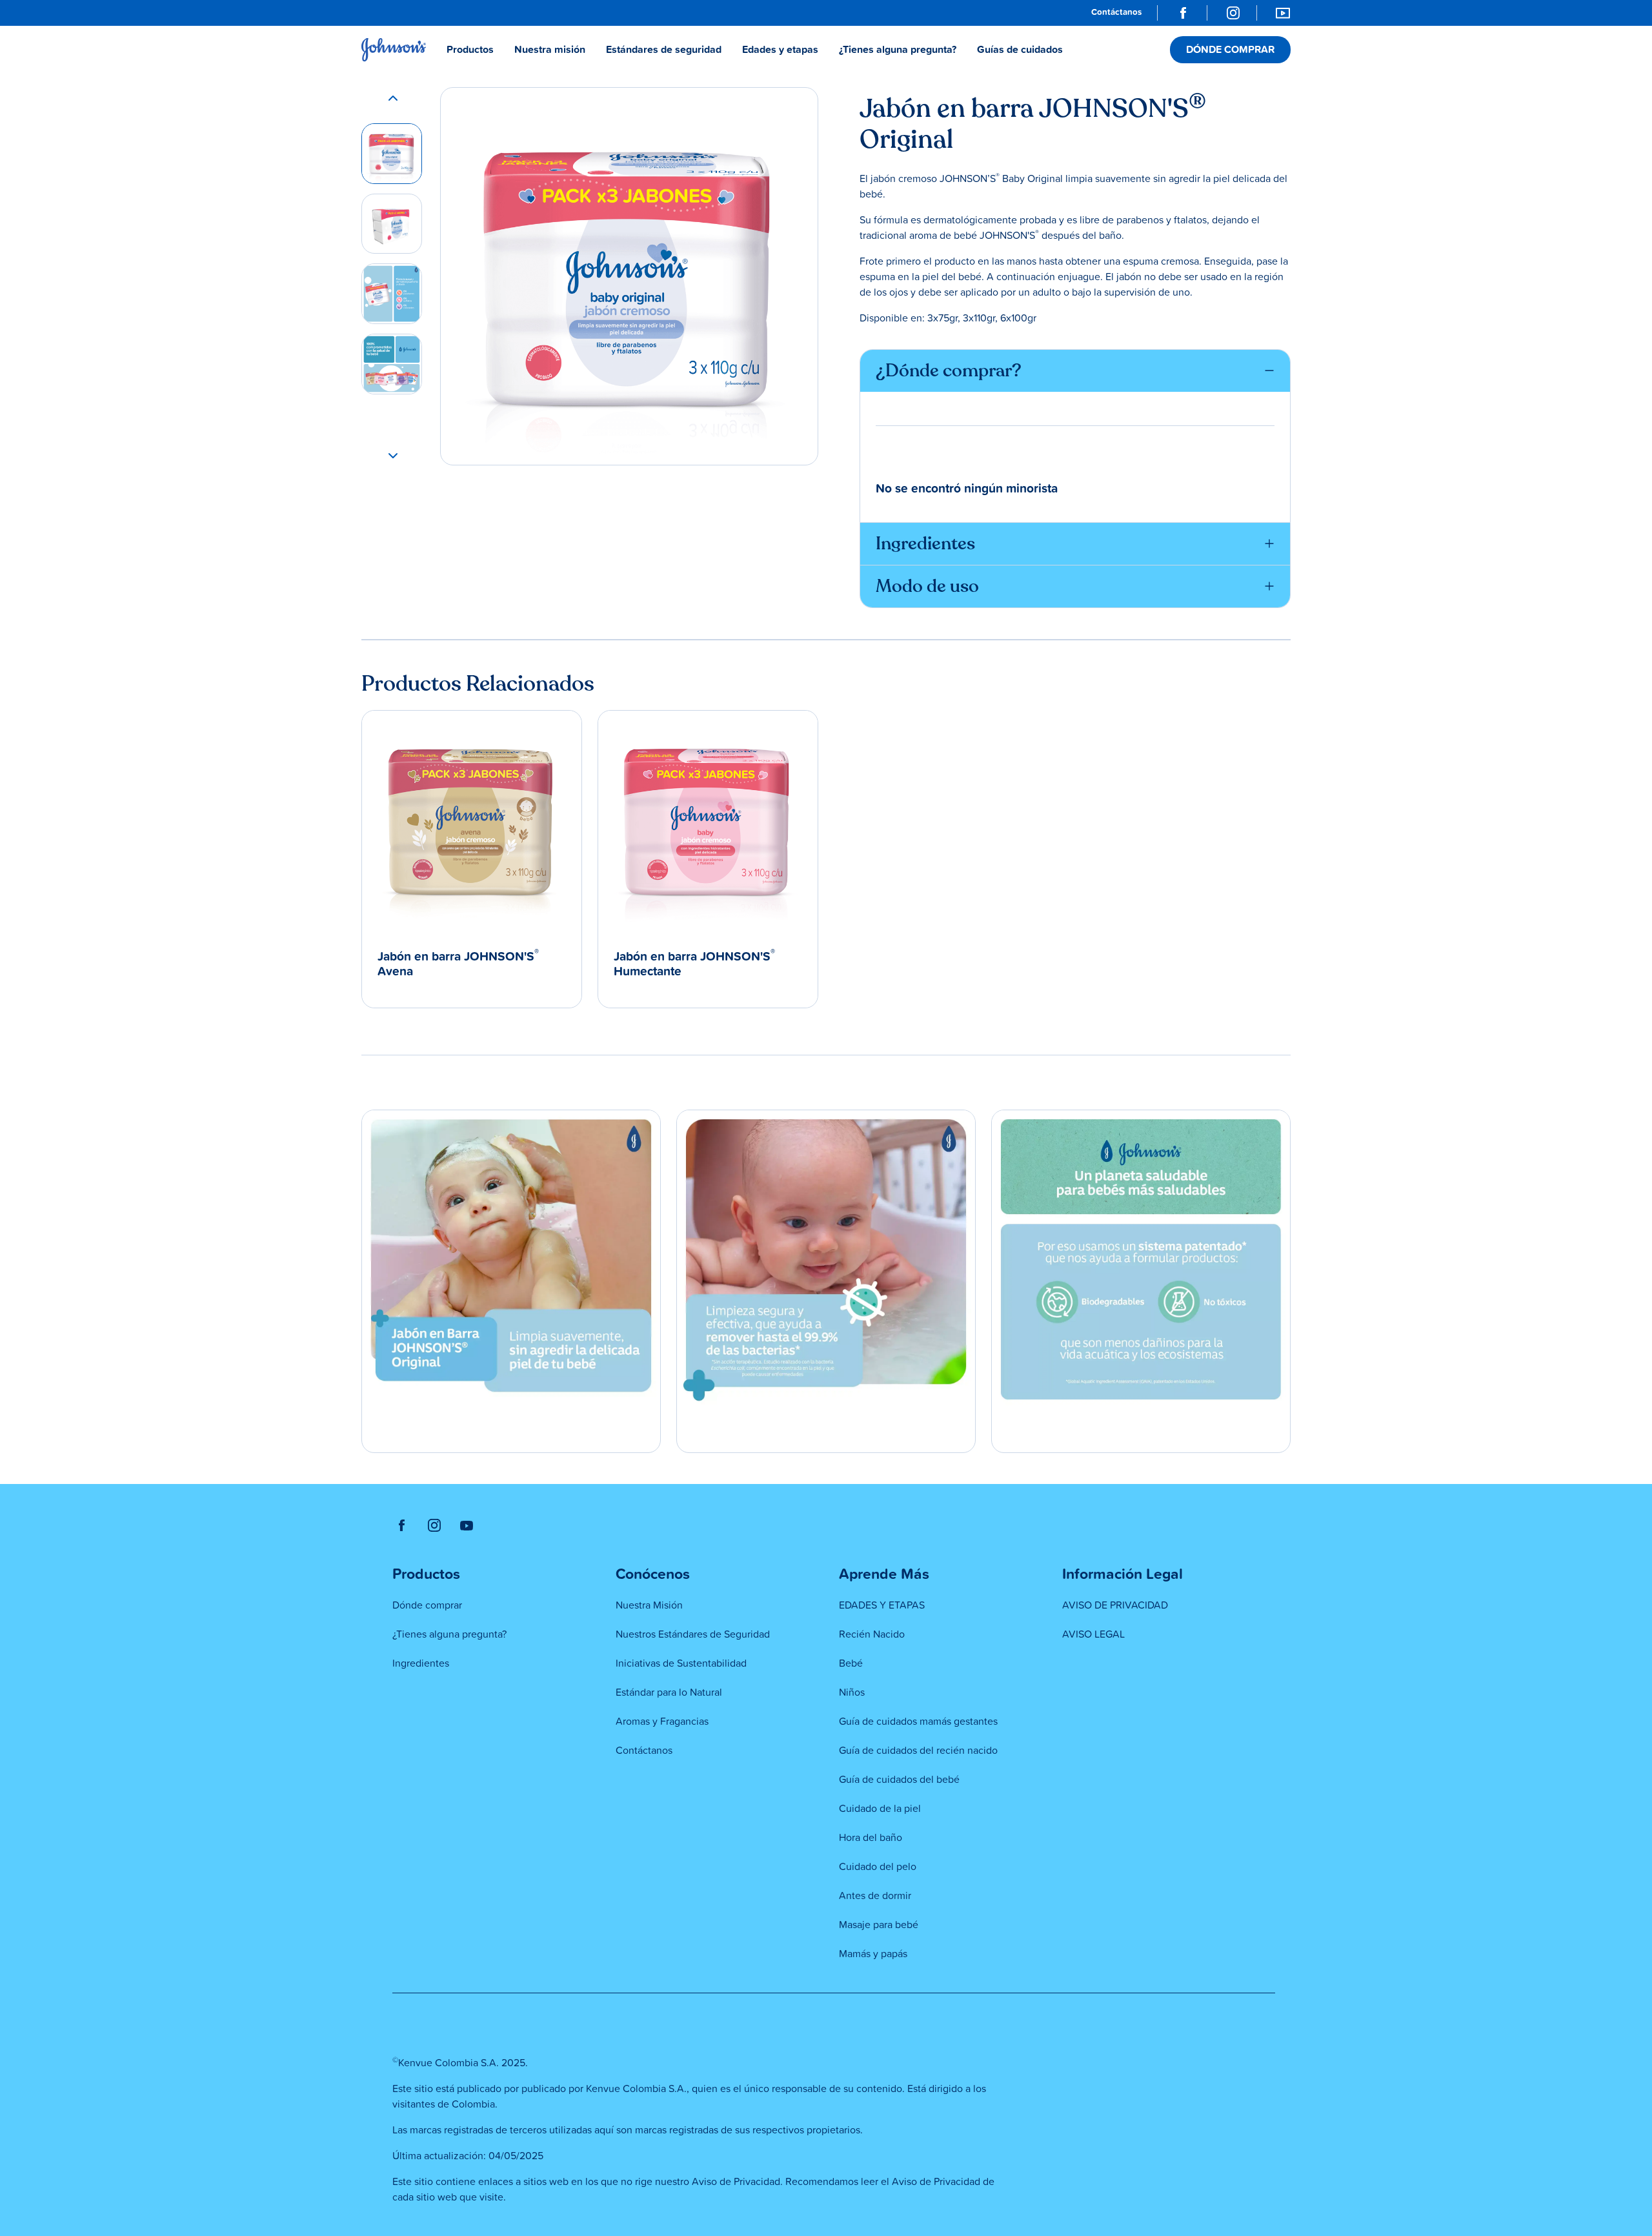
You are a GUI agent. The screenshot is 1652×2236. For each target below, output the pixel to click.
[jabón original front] (392, 154)
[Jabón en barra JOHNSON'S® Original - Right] (392, 224)
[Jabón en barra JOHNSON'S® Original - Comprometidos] (392, 364)
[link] (1116, 13)
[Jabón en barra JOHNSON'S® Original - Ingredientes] (392, 294)
